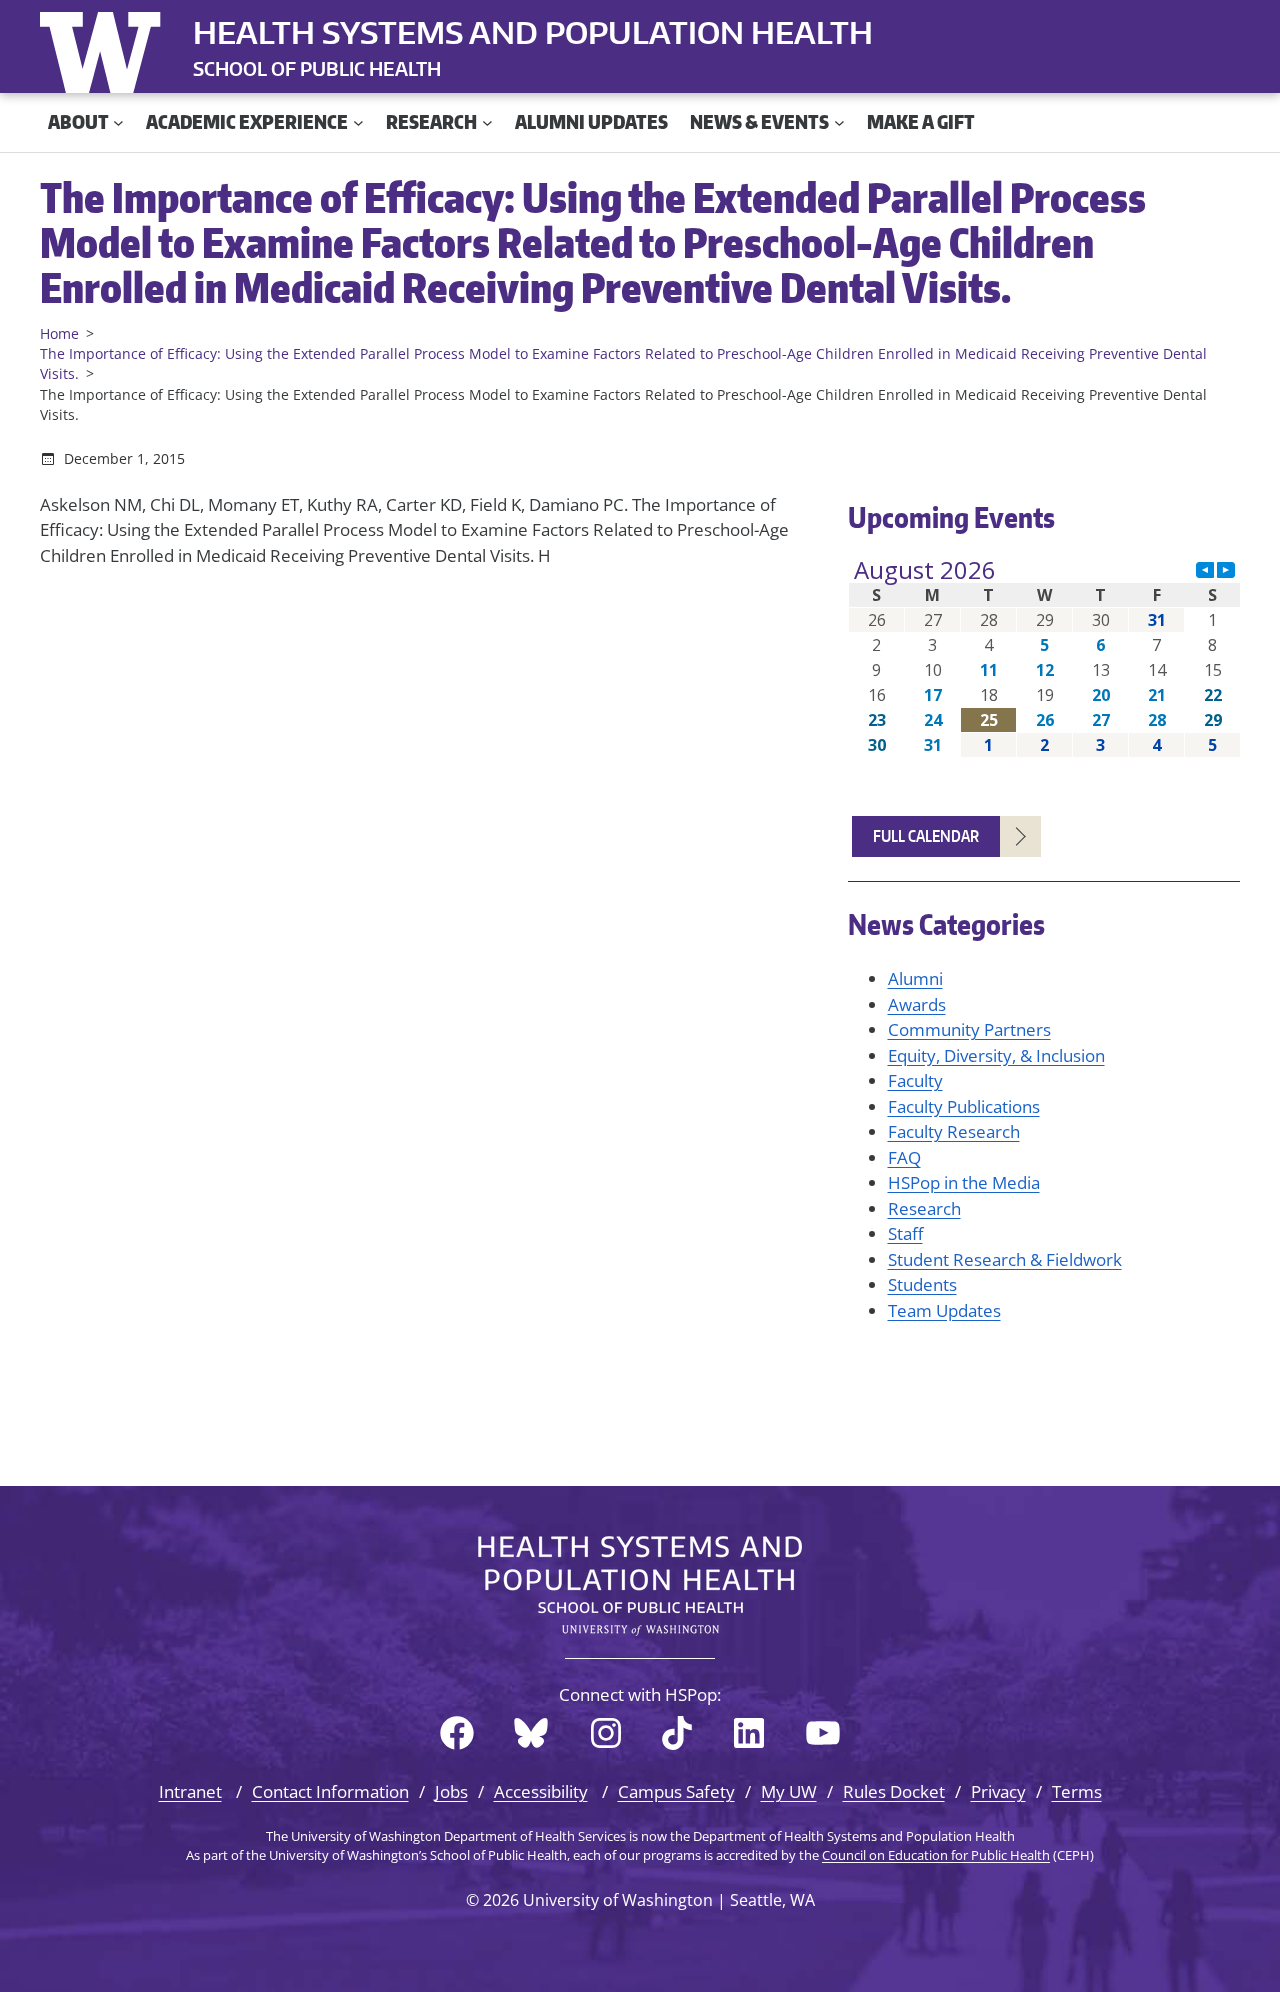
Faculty (915, 1080)
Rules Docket (894, 1791)
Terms (1077, 1791)
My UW (789, 1791)
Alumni (915, 978)
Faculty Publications (964, 1106)
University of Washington (105, 48)
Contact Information (330, 1791)
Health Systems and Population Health (533, 32)
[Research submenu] (487, 122)
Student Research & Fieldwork (1005, 1259)
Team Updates (944, 1310)
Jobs (451, 1791)
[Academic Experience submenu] (358, 122)
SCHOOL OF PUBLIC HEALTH (317, 68)
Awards (917, 1004)
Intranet (190, 1791)
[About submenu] (118, 122)
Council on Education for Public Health (936, 1855)
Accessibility (541, 1791)
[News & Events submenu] (839, 122)
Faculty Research (954, 1131)
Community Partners (969, 1029)
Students (922, 1284)
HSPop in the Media (964, 1182)
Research (924, 1208)
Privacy (998, 1791)
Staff (905, 1233)
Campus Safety (676, 1791)
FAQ (904, 1157)
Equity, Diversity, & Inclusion (996, 1055)
